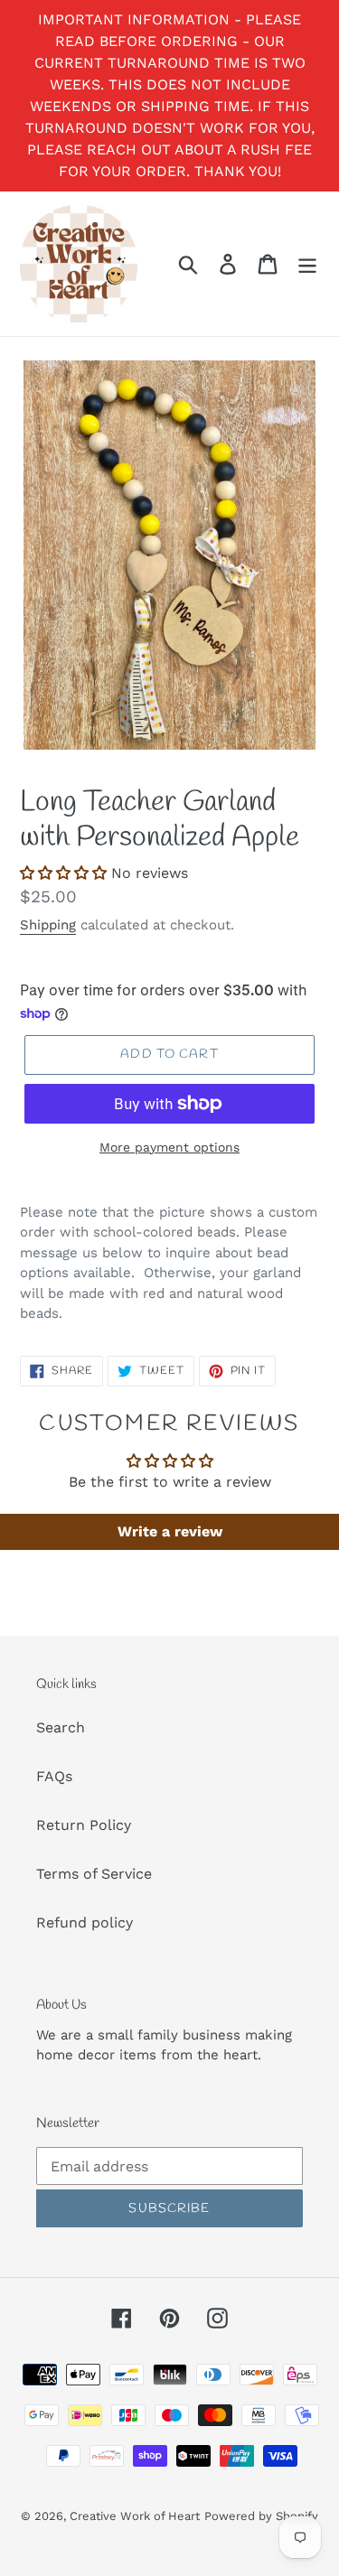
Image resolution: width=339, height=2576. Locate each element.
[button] (63, 873)
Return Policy (84, 1825)
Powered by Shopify (261, 2516)
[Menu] (307, 264)
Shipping (48, 925)
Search (61, 1727)
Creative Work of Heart (135, 2516)
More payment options (169, 1147)
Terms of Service (94, 1874)
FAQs (54, 1776)
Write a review (170, 1531)
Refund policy (85, 1923)
